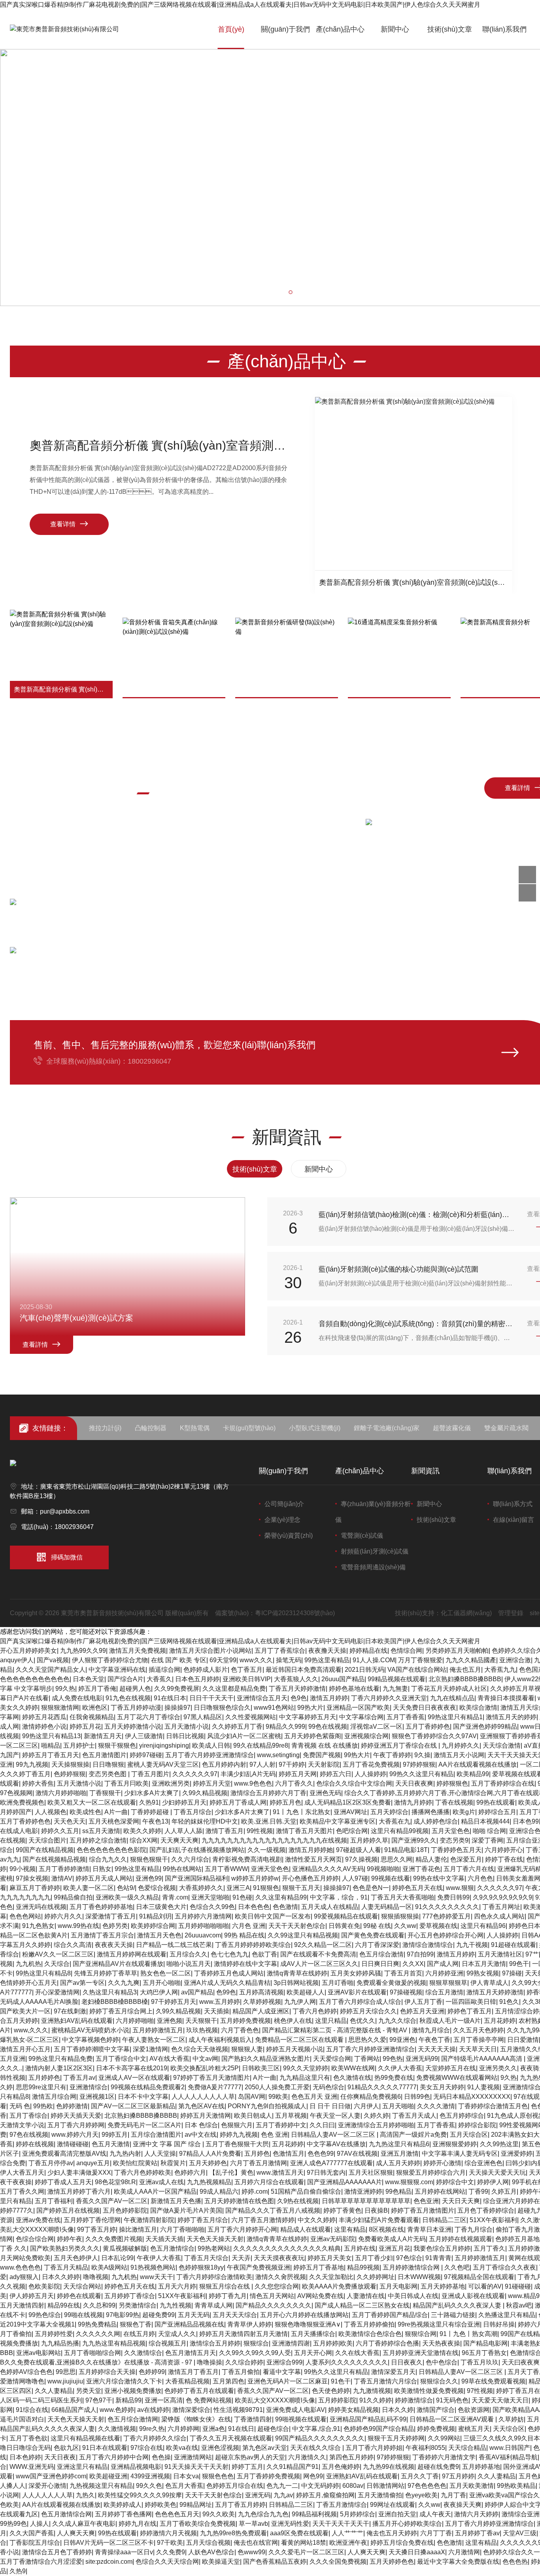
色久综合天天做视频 (200, 2049)
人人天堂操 (160, 2154)
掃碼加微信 (67, 1557)
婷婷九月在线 (138, 2524)
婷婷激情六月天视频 (168, 2533)
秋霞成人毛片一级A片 (450, 2021)
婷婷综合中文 (455, 2182)
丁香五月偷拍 (241, 2372)
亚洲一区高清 (164, 2400)
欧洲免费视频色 (22, 1802)
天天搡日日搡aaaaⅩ (417, 2552)
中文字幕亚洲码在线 (117, 1670)
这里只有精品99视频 (400, 1831)
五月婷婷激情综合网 (412, 2267)
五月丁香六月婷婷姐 (374, 2448)
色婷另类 (115, 1926)
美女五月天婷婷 (442, 2087)
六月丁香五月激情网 (259, 2163)
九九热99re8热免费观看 (233, 2533)
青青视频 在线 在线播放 (325, 1745)
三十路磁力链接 (453, 2315)
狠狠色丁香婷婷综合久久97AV (434, 1736)
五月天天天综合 (235, 2315)
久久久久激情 (436, 2106)
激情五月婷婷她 (311, 1850)
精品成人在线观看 (306, 2229)
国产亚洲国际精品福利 (196, 1878)
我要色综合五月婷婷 (442, 2248)
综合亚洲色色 (483, 2163)
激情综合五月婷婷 (215, 2343)
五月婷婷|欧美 (333, 2343)
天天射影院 (324, 1764)
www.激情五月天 (280, 2172)
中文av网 (205, 2059)
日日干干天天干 (211, 1698)
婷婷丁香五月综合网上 (121, 2011)
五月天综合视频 (208, 2543)
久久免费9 (171, 2552)
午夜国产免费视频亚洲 (259, 2267)
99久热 (65, 1689)
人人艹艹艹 (347, 2533)
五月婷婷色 (44, 2078)
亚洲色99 (149, 1878)
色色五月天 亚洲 (314, 2097)
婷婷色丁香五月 (470, 2011)
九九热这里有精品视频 (114, 2343)
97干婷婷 (292, 1764)
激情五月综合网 (54, 2097)
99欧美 (278, 2097)
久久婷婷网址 (376, 2277)
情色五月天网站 (272, 2296)
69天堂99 (223, 1660)
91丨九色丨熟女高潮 (468, 2334)
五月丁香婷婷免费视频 (268, 2476)
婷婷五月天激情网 (206, 2116)
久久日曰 (322, 2125)
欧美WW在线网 (353, 2068)
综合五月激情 (444, 1992)
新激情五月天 (103, 1736)
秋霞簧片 (173, 2163)
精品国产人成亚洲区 (261, 2011)
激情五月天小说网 (459, 1755)
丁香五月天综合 (206, 2258)
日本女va (186, 2476)
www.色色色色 (20, 2267)
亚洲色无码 (325, 1793)
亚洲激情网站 (193, 2457)
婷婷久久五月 (60, 1831)
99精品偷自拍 (73, 1897)
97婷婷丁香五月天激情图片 (211, 2078)
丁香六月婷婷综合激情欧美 (214, 2277)
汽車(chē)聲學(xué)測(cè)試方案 (76, 1318)
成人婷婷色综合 (436, 1821)
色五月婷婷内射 (224, 1764)
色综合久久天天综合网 (167, 2562)
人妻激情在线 (366, 2296)
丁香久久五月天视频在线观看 (231, 2438)
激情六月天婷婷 (476, 2514)
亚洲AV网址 (350, 1812)
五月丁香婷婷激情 (64, 1869)
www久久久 (256, 1660)
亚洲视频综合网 (366, 1736)
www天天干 (157, 2277)
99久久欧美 (219, 2514)
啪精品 (51, 1745)
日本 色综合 (201, 2125)
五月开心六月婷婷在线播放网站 (304, 2315)
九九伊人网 (300, 2002)
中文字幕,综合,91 (316, 2429)
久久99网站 (444, 2438)
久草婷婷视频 (262, 2002)
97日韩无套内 (326, 2172)
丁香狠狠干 (105, 1793)
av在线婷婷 (153, 2410)
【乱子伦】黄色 (231, 2172)
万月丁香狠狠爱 (420, 1660)
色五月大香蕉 (184, 2486)
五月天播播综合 (313, 2334)
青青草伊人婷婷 (249, 2324)
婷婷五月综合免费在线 (402, 2543)
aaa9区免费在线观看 (299, 2533)
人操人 (40, 2524)
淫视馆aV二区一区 (376, 1726)
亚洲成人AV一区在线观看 (134, 2078)
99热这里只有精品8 (43, 1973)
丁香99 (478, 2191)
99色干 (519, 1964)
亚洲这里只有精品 (82, 2467)
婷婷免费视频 (436, 2429)
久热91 (149, 1802)
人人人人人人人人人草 (203, 2097)
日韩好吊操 (499, 2324)
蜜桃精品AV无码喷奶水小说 (90, 2030)
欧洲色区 (95, 1708)
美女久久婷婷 (19, 1708)
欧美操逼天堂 (221, 2562)
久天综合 (57, 1964)
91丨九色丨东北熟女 (302, 1812)
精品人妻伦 (431, 1859)
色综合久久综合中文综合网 (354, 1783)
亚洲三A (238, 1888)
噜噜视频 (96, 2277)
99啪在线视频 (83, 2315)
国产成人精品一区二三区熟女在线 (362, 2305)
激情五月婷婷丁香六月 (79, 2191)
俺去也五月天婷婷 (392, 2533)
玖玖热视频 (202, 2030)
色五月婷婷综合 (462, 2116)
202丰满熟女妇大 (515, 2135)
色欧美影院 (44, 2286)
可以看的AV (485, 2286)
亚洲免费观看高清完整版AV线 (64, 2154)
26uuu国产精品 (343, 1679)
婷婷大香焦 (38, 1783)
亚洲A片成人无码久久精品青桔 (227, 1983)
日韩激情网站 (385, 2486)
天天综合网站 (82, 2286)
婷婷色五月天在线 (417, 1888)
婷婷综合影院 (477, 2125)
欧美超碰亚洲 (108, 2476)
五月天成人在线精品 (330, 1907)
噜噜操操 (210, 2362)
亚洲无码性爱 (290, 2524)
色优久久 (363, 2021)
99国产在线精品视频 (45, 1850)
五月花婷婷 (500, 2021)
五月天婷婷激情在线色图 (239, 2201)
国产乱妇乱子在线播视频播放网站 (197, 1850)
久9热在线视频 (298, 2201)
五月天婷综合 (389, 1812)
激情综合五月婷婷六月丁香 (268, 1793)
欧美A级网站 (109, 2267)
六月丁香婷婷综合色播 (387, 2343)
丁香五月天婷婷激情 (297, 1689)
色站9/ (126, 1888)
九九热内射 (125, 2154)
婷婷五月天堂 (212, 1783)
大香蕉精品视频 (187, 2381)
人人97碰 (355, 1878)
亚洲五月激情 (400, 2154)
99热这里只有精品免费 (60, 2059)
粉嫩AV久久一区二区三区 (58, 1954)
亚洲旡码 (258, 2495)
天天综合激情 (502, 1745)
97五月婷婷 (458, 2476)
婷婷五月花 (85, 1726)
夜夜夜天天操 (114, 1945)
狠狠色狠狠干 (149, 1859)
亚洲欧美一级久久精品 (127, 1897)
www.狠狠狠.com (409, 2182)
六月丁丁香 (436, 2533)
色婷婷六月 (190, 2172)
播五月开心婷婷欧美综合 (407, 2524)
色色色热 (515, 2562)
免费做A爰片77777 (215, 2087)
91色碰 (242, 1897)
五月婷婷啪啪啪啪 (204, 1926)
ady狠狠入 (24, 2277)
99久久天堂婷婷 (306, 2068)
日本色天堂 (89, 1679)
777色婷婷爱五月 (447, 1916)
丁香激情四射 (253, 2419)
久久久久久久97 (195, 1774)
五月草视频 (291, 2116)
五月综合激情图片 (156, 2135)
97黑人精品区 (203, 1717)
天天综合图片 (47, 1840)
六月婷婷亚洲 (444, 1973)
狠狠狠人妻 (247, 2049)
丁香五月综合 (193, 1812)
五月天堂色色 (451, 1831)
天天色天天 (70, 1821)
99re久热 (152, 2429)
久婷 (6, 2087)
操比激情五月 (138, 2229)
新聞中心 (395, 29)
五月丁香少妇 (374, 2258)
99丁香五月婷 (96, 2229)
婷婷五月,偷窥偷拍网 (325, 2495)
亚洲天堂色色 (270, 1869)
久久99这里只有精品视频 (303, 1935)
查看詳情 (35, 1345)
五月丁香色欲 (28, 2438)
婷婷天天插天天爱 (76, 2116)
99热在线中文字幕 (439, 1878)
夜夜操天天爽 (463, 2505)
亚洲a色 (214, 2429)
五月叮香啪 (338, 1983)
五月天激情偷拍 (380, 2495)
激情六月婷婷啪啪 (61, 1793)
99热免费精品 (97, 2324)
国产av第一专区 (82, 1983)
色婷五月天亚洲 (422, 2011)
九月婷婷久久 (461, 1745)
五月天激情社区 (500, 1954)
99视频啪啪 (383, 1869)
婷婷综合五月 (497, 1812)
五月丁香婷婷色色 (25, 1821)
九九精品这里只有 (305, 2078)
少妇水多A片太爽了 (152, 1793)
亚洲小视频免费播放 (133, 2391)
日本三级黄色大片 (161, 1907)
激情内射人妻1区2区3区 (59, 2068)
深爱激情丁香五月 (111, 1916)
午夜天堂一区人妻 (335, 2116)
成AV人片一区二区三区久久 (319, 1964)
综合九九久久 (108, 1859)
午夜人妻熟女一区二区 (154, 2040)
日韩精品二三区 (444, 2220)
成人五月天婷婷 (398, 2163)
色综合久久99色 (212, 1907)
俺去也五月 (465, 1670)
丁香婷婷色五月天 (456, 1850)
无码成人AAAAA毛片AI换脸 (39, 2002)
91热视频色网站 (153, 2267)
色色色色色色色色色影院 (111, 1850)
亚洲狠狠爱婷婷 (455, 2144)
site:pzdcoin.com (109, 2562)
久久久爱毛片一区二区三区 (306, 2552)
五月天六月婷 (177, 2286)
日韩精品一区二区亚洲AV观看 (452, 2419)
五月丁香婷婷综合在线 (503, 1783)
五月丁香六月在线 (469, 1869)
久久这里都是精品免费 (234, 1689)
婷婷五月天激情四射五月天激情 (244, 2334)
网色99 (313, 2476)
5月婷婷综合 (358, 2514)
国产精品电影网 (485, 2343)
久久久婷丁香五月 (25, 1774)
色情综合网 (406, 1651)
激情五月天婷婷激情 (495, 1992)
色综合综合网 (35, 2239)
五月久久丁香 (420, 2476)
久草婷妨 (511, 2419)
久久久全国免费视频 (338, 2562)
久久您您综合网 (277, 2286)
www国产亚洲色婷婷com (51, 2476)
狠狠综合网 (421, 2334)
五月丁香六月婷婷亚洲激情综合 (210, 1755)
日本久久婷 (398, 2410)
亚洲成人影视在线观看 (473, 2296)
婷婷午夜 (70, 2239)
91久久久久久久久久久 (447, 1907)
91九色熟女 (38, 1926)
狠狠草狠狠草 (448, 1983)
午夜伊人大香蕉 (159, 2258)
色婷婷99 (152, 2372)
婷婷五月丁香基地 (319, 2267)
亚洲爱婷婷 (517, 2154)
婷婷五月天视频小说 (295, 2049)
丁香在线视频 (454, 1802)
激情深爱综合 (191, 2410)
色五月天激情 (111, 2144)
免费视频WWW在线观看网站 (457, 2078)
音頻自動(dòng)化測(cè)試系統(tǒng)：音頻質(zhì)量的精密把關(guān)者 (417, 1324)
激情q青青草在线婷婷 (297, 1973)
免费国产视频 (322, 1755)
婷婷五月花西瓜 (44, 1717)
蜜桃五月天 (474, 2429)
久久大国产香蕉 (32, 2533)
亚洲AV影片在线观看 (357, 1992)
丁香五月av (79, 2078)
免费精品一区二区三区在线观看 (300, 2040)
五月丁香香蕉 (406, 1717)
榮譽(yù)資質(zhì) (289, 1536)
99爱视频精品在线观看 (346, 1916)
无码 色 (20, 2106)
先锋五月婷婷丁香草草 (106, 1973)
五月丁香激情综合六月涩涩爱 (41, 2562)
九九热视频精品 (209, 2182)
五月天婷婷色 (208, 2163)
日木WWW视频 (419, 2277)
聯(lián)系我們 (504, 29)
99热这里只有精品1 (455, 1717)
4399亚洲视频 (150, 2476)
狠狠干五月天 (301, 1888)
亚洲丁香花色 (421, 1869)
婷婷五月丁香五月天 (51, 1755)
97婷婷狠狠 (419, 1764)
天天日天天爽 (461, 2201)
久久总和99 (99, 2305)
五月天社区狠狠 (371, 2172)
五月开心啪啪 (162, 1983)
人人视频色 (51, 1812)
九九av (283, 2495)
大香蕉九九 (500, 1670)
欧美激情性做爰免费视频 (429, 2391)
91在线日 (241, 2429)
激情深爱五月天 (393, 2372)
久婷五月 (504, 2191)
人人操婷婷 (370, 1774)
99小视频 (23, 1869)
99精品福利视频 (314, 2514)
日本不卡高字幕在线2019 (132, 2068)
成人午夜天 (435, 2514)
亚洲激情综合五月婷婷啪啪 (376, 2125)
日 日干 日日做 (330, 2106)
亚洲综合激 (515, 1660)
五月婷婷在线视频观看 (461, 2239)
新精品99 (128, 2400)
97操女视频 (32, 1878)
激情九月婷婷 (413, 1802)
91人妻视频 (483, 2087)
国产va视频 (53, 1660)
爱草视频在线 (438, 1926)
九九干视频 (472, 1945)
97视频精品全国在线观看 (479, 2277)
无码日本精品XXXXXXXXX (472, 2097)
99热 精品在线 (244, 1935)
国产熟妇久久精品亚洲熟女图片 (266, 2059)
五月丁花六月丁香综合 (149, 1717)
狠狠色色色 (218, 2476)
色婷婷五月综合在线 (235, 2486)
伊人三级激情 (144, 1736)
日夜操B (376, 2210)
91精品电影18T (406, 1850)
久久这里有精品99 (281, 1897)
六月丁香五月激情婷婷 (263, 2220)
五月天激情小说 (187, 1726)
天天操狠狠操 (70, 1764)
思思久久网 (397, 1859)
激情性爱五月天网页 (313, 1859)
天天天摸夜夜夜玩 (279, 2258)
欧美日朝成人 (253, 2116)
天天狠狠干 (201, 2021)
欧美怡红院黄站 (135, 2163)
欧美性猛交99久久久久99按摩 (140, 2495)
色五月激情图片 (104, 1755)
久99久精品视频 (205, 1793)
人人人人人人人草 (47, 2495)
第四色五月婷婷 (351, 2457)
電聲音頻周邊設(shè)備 (373, 1567)
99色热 (393, 2059)
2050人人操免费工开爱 (277, 2087)
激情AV (62, 1878)
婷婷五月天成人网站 (104, 1878)
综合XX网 (143, 1840)
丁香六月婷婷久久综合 (155, 2438)
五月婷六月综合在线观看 (269, 2182)
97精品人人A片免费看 (210, 2154)
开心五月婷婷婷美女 (28, 1651)
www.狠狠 (460, 1888)
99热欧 (43, 2106)
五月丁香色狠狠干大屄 (237, 2144)
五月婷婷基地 (481, 2467)
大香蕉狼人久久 (296, 1679)
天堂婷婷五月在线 (451, 2068)
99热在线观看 (496, 1802)
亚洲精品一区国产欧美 (358, 1708)
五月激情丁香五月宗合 (102, 1935)
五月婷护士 (79, 1745)
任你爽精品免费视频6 (371, 2097)
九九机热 (28, 1964)
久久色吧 (457, 2267)
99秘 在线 (377, 1926)
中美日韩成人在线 (413, 2296)
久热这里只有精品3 (110, 1992)
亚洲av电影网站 (39, 2353)
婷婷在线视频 (35, 2144)
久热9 (18, 2571)
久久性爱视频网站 (251, 1717)
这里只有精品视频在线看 (85, 2438)
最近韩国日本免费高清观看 (304, 1670)
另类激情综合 (138, 2305)
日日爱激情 (523, 2040)
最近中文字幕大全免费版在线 (458, 2562)
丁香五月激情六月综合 (385, 2381)
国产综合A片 (126, 1679)
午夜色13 (155, 1821)
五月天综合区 (469, 2135)
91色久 (509, 2002)
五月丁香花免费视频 (371, 1764)
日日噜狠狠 (108, 1764)
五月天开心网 (313, 2353)
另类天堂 (89, 2391)
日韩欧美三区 (261, 2068)
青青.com (175, 1897)
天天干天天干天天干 (341, 2524)
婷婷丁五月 (247, 2467)
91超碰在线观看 (514, 1945)
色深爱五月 (466, 1859)
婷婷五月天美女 (330, 2258)
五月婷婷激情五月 (158, 2030)
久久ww (405, 1926)
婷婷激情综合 (414, 2400)
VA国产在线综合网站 (417, 1670)
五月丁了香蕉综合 (280, 1651)
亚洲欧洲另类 (171, 1783)
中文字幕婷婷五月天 (308, 1717)
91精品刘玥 (155, 1916)
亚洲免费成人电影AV (295, 2410)
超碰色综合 (273, 2429)
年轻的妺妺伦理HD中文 (205, 1821)
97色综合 (409, 2258)
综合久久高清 (73, 1945)
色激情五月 (289, 2154)
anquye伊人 (17, 1660)
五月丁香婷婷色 (428, 1726)
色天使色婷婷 (331, 2391)
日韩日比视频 (185, 1736)
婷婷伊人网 (493, 2182)
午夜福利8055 (425, 2448)
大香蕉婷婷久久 (201, 1888)
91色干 (341, 2381)
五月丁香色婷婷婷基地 (101, 1907)
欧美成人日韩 (211, 1745)
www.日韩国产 (510, 2448)
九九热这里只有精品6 (399, 2144)
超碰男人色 (135, 1689)
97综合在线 (147, 2448)
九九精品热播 (60, 2343)
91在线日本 (170, 1698)
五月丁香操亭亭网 (479, 2040)
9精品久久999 (285, 1726)
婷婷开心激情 (442, 2163)
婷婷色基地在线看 (354, 1689)
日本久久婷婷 (61, 2277)
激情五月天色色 (159, 1935)
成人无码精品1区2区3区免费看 (348, 1802)
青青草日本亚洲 (429, 2229)
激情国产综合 (436, 2410)
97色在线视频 (29, 2135)
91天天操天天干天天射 (196, 2467)
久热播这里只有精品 (507, 2315)
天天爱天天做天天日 (500, 2400)
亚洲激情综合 (89, 2087)
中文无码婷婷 (320, 2486)
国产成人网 (443, 1964)
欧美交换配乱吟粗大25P (205, 2068)
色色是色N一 (371, 1888)
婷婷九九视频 (239, 2135)
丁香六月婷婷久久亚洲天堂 (389, 1698)
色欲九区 (66, 2448)
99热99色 (13, 2524)
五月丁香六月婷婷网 (76, 2125)
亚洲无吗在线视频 (41, 1907)
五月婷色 (257, 2154)
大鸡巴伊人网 (159, 1992)
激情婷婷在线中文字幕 (245, 1964)
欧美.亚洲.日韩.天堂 (269, 1821)
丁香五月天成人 (414, 2116)
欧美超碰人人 (306, 1992)
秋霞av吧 (519, 2305)
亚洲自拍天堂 (397, 2514)
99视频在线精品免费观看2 (148, 2087)
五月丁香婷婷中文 (281, 2125)
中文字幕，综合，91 (339, 1897)
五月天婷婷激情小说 (133, 1726)
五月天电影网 (398, 2286)
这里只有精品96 (483, 1926)
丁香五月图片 (150, 1774)
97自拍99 (420, 1954)
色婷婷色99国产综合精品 (379, 2429)
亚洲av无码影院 (333, 2239)
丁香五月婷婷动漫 (136, 1708)
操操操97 (177, 1708)
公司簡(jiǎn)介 (284, 1504)
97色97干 (99, 2400)
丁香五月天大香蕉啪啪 (402, 1897)
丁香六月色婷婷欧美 (143, 2172)
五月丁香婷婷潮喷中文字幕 (92, 2049)
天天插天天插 (164, 2239)
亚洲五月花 (395, 2248)
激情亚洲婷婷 (363, 2191)
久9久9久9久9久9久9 (502, 1897)
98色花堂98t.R (115, 2182)
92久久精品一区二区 (323, 1945)
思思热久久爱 (367, 2040)
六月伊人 (366, 2106)
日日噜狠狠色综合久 (222, 1708)
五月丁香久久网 (22, 2191)
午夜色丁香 (434, 2040)
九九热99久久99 (83, 1651)
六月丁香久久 (294, 1783)
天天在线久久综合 (316, 2448)
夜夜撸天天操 (327, 1651)
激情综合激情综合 (428, 1945)
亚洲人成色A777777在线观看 (331, 2163)
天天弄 (241, 2258)
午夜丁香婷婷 (392, 1755)
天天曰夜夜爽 (521, 2362)
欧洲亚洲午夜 (348, 2543)
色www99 (251, 2552)
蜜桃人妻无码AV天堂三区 (163, 1764)
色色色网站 (25, 1916)
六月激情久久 (307, 2457)
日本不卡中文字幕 (143, 2097)
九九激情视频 (372, 2391)
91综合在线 (32, 2410)
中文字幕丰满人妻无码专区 (460, 2154)
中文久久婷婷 (317, 2220)
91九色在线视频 (128, 1698)
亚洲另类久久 (498, 2068)
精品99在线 (64, 2305)
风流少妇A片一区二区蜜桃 (244, 1736)
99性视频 (260, 1831)
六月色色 (480, 1878)
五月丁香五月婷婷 (240, 2505)
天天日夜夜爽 (414, 1783)
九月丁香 (453, 2495)
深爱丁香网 (487, 1840)
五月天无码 (194, 2315)
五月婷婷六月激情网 (203, 1916)
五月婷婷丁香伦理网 (92, 2220)
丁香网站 (367, 2059)
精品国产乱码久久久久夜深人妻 (458, 2305)
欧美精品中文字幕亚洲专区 (338, 1821)
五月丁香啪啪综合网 (93, 2353)
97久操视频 (361, 1859)
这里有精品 (350, 2229)
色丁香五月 (247, 1670)
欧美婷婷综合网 (153, 1926)
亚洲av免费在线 (38, 2220)
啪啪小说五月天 (189, 1964)
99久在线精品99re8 (261, 1745)
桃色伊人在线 (293, 2021)
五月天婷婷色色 (392, 2562)
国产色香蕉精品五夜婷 (275, 2562)
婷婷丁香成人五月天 (63, 2182)
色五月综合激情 (381, 1954)
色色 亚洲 (274, 2135)
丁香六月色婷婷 (315, 2011)
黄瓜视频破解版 (125, 2248)
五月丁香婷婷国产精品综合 (390, 2315)
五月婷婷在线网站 (440, 2191)
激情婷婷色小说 (44, 1726)
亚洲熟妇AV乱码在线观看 (77, 2021)
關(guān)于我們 (285, 29)
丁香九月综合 (474, 2229)
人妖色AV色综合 (211, 2552)
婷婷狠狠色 (452, 1783)
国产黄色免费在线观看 (373, 1935)
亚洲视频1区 (97, 2097)
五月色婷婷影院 (125, 2210)
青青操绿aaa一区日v (124, 2552)
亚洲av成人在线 (161, 2182)
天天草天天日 (478, 2049)
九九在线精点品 (452, 1698)
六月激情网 (464, 2552)
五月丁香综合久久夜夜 (504, 2267)
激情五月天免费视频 (138, 1651)
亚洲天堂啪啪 (210, 1897)
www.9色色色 (253, 1783)
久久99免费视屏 (177, 1689)
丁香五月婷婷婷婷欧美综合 (253, 1945)
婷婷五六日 (336, 1774)
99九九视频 (32, 1764)
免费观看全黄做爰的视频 (391, 1983)
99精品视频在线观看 (397, 1679)
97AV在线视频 (357, 2154)
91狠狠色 (266, 1888)
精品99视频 (363, 2267)
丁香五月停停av (51, 2163)
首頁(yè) (231, 29)
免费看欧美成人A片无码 (392, 2239)
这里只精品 (331, 2021)
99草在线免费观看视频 (493, 2381)
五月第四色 (228, 2381)
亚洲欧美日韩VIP (247, 1679)
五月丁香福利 (54, 2201)
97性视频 (480, 2391)
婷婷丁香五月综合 (203, 2220)
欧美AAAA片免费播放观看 (339, 2286)
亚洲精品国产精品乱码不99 (368, 2419)
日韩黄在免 (344, 1926)
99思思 (66, 2372)
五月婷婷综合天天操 (107, 2372)
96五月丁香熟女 (484, 2353)
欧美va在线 (182, 2448)
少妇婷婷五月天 (184, 1802)
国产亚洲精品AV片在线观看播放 (118, 1964)
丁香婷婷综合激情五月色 (493, 2106)
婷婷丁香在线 (504, 1859)
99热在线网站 (182, 1869)
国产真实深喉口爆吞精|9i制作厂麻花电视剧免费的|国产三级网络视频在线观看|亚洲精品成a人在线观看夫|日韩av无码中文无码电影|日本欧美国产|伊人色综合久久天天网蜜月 (240, 5)
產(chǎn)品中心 (340, 29)
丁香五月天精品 (66, 2267)
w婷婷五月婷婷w (255, 1878)
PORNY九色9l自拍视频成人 (267, 2106)
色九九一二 (282, 2486)
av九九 (10, 1859)
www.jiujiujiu (65, 2381)
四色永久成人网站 (499, 1916)
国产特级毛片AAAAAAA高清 (482, 2059)
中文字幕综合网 (361, 1717)
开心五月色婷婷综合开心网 (446, 1935)
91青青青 (438, 2258)
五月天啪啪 (398, 2106)
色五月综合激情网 (133, 2419)
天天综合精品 (467, 2448)
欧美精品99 (473, 1774)
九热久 (85, 2495)
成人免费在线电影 (77, 1698)
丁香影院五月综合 (35, 2543)
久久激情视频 (117, 2429)
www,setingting (278, 1755)
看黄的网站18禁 (304, 2543)
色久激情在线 (352, 2078)
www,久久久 (31, 2030)
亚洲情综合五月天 (262, 1698)
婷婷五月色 (285, 1802)
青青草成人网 (213, 2305)
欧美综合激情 (478, 1708)
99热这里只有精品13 (51, 1736)
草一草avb (253, 2524)
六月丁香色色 (240, 2030)
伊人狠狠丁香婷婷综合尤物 (110, 1660)
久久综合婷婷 (244, 2362)
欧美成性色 (85, 1812)
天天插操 (217, 2011)
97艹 (532, 1954)
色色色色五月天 (177, 2514)
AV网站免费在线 (320, 2296)
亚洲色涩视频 (220, 2448)
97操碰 (512, 1973)
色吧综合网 (352, 1831)
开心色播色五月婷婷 (310, 1878)
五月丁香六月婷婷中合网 (114, 2457)
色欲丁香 (264, 1954)
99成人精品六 (219, 2191)
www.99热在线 (78, 1926)
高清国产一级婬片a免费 (413, 2135)
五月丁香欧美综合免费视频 (198, 2524)
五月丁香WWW (226, 1869)
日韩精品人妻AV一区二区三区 (334, 2135)
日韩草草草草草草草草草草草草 (366, 2201)
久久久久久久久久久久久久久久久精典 (287, 2248)
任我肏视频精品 (92, 1717)
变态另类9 (454, 1840)
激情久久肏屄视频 (281, 2277)
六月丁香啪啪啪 (182, 2229)
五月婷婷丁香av (477, 2533)
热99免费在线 (394, 2078)
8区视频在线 (386, 2229)
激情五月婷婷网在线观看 (132, 1954)
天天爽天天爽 (179, 1840)
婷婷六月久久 (63, 1916)
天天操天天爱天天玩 (497, 2172)
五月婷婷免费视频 (245, 2021)
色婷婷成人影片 (206, 1670)
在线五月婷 (139, 2334)
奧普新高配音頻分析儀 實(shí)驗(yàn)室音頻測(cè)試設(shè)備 (415, 582)
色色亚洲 (426, 2201)
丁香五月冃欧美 (127, 1783)
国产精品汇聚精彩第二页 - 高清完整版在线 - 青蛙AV (335, 2030)
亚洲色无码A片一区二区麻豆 (288, 2381)
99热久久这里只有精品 (421, 1774)
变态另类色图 (108, 1774)
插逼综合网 (164, 1670)
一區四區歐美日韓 (471, 2002)
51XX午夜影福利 (493, 2220)
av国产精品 (197, 1992)
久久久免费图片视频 (114, 2239)
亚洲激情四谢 (291, 2343)
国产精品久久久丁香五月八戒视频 (273, 2210)
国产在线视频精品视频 (54, 1859)
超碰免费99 (159, 2315)
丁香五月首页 (403, 1973)
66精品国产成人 (74, 2410)
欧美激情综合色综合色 (370, 2334)
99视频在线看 (391, 1878)
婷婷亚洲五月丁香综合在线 (400, 1745)
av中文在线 (201, 2135)
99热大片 (310, 1708)
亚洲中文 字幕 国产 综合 (168, 2144)
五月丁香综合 (28, 2116)
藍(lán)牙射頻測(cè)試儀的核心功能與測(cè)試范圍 (398, 1269)
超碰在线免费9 (438, 2467)
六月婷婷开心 (504, 1850)
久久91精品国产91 (293, 2467)
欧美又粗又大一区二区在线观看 (92, 1802)
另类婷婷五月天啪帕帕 (457, 1651)
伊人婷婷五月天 (32, 2296)
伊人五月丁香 (423, 2002)
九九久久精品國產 (471, 1660)
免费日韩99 (453, 1897)
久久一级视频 (266, 1850)
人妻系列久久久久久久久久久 (347, 2362)
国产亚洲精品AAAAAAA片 (345, 2182)
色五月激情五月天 (191, 2353)
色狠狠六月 (237, 2125)
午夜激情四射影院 (149, 2220)
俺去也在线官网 (256, 2543)
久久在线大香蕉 (357, 2353)
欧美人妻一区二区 (89, 1888)
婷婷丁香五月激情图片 (423, 2210)
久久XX (413, 1964)
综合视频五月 (168, 2343)
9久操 (422, 1755)
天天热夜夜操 (441, 2343)
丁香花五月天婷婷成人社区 (449, 1689)
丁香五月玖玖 (480, 2362)
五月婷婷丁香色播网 (123, 2514)
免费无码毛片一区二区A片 (144, 2125)
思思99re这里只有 (41, 2087)
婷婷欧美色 (160, 2505)
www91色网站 (274, 1708)
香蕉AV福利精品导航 (508, 2457)
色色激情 (285, 1907)
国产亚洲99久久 (414, 1840)
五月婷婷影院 (337, 2400)
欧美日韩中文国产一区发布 (273, 1916)
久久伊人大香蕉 (400, 2068)
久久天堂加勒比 (331, 2277)
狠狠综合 (256, 2343)
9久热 (509, 2078)
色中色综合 (442, 2362)
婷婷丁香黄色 (342, 2210)
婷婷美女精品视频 (353, 2410)
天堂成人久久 (177, 2334)
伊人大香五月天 (22, 2172)
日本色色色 (254, 1907)
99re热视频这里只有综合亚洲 (439, 2324)
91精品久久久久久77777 (382, 2087)
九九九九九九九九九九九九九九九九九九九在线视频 (274, 1840)
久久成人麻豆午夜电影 (84, 2524)
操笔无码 (289, 1660)
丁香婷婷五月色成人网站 (229, 1973)
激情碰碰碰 (73, 2144)
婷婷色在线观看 (79, 2296)
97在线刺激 (70, 2011)
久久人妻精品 (54, 2391)
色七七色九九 (230, 1954)
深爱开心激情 (47, 2486)
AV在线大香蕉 (169, 2059)
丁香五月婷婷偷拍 (369, 2324)
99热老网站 (214, 2248)
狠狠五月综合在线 (225, 2286)
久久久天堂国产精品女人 (51, 1670)
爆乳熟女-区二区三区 (29, 2040)
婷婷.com (255, 2191)
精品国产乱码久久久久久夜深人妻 (47, 2429)
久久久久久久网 (98, 2334)
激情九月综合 (431, 2030)
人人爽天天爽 (76, 2533)
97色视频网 (16, 1793)
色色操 (161, 2457)
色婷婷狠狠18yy (201, 2267)
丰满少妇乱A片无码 (248, 1774)
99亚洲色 (402, 2040)
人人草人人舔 (183, 1831)
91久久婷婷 (376, 2400)
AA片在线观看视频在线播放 (478, 1764)
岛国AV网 (252, 2097)
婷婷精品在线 (368, 1651)
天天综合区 (509, 2429)
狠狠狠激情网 (60, 1708)
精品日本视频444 (485, 1821)
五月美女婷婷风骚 (356, 1973)
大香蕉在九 (395, 1821)
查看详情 (63, 524)
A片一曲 (116, 1812)
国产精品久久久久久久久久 (274, 2305)
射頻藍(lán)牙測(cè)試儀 (375, 1551)
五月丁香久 (489, 2248)
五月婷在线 (360, 2248)
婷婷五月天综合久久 (368, 2011)
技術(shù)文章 (450, 29)
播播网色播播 (430, 1812)
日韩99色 (417, 2097)
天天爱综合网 (332, 2059)
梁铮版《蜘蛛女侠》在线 (196, 2419)
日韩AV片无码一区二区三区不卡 (109, 2543)
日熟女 (102, 1869)
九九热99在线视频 (389, 2467)
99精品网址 (196, 2505)
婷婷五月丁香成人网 (238, 1802)
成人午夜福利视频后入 (220, 2040)
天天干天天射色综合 (297, 1926)
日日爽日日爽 (380, 1964)
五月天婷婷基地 (443, 2286)
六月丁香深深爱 (377, 1945)
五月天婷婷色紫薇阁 (313, 1736)
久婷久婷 (376, 2116)
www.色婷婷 (117, 2410)
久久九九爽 (124, 1983)
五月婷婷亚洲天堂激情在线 (421, 2353)
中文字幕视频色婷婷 (91, 2040)
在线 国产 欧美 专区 (179, 1660)
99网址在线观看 (393, 2505)
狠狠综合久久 (439, 2381)
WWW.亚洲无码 (32, 2467)
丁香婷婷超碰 (151, 1812)
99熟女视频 (483, 1973)
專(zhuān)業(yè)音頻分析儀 (373, 1512)
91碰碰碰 (518, 2286)
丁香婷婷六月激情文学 (444, 2457)
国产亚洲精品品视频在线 (189, 2324)
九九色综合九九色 (263, 2514)
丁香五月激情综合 (342, 2505)
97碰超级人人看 (359, 1850)
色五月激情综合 (172, 2248)
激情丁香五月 (225, 1831)
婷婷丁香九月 (228, 2296)
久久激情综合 (143, 2353)
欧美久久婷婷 (142, 1831)
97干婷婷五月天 (174, 2002)
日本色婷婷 (25, 2457)
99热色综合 (45, 2315)
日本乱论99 (117, 2258)
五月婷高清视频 (261, 1992)
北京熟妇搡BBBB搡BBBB (465, 1679)
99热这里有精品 (327, 1660)
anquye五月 (93, 2163)
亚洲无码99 (422, 2059)
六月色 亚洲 (249, 1926)
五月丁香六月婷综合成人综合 (360, 2002)
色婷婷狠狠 (70, 1774)
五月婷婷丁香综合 (130, 2296)
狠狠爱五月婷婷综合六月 (431, 2172)
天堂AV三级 (520, 2533)
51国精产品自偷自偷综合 (306, 2191)
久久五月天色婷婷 (478, 2030)
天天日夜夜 (60, 2457)
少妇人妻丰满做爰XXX (79, 2172)
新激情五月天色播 (176, 2201)
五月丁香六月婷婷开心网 (242, 2229)
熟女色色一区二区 (166, 1973)
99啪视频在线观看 (301, 2419)
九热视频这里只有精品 (101, 2486)
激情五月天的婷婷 (511, 1717)
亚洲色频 (170, 2021)
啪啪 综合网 (489, 1831)
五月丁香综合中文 (121, 2059)
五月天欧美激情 (472, 2486)
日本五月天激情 (484, 1964)
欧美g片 (464, 1812)
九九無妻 (395, 1689)
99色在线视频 (328, 1726)
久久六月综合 (190, 1859)
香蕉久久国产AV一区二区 (112, 2201)
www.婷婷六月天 (75, 2135)
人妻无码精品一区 (387, 1907)
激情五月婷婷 (329, 1698)
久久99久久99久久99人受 (255, 2353)
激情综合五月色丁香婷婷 (57, 2552)
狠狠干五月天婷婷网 (396, 2438)
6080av (353, 2486)
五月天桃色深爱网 (114, 1821)
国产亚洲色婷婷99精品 (485, 1726)
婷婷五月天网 (298, 1774)
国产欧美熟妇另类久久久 (65, 2248)
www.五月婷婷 (220, 2002)
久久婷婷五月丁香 (237, 1726)
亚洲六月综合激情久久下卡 (124, 2381)
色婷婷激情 (72, 2106)
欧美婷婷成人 (123, 2505)
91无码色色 (452, 2400)
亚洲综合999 (284, 2362)
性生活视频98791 (238, 2410)
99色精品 (398, 2191)
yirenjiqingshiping (164, 1745)
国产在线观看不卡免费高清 (318, 1954)
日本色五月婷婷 (197, 1679)
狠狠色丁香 (136, 2324)
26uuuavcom (203, 1935)
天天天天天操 (437, 2049)
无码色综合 (329, 2087)
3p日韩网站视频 (296, 1983)
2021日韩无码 (364, 1670)
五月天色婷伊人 (76, 2258)
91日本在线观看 (105, 2448)
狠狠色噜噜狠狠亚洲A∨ (308, 2324)
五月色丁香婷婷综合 (486, 2210)
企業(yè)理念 (282, 1520)
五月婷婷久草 (369, 1840)
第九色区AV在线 (201, 2106)
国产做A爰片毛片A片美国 (186, 2210)
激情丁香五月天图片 (304, 1831)
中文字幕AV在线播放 (336, 2144)
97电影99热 (123, 2315)
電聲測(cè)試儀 (362, 1536)
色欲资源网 (474, 2410)
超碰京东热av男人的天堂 (250, 2457)
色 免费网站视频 (209, 2400)
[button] (283, 292)
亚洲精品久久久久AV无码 (328, 1869)
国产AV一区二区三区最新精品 (133, 2106)
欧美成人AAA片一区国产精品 (155, 2191)
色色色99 (321, 2154)
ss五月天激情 (101, 1831)
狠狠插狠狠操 (400, 1916)
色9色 (299, 1698)
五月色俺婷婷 (341, 2467)
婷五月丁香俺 (97, 1689)
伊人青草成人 (489, 1983)
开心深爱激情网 (57, 1992)
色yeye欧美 (421, 2495)
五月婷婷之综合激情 (98, 1840)
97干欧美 (170, 2543)
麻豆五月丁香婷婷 (35, 1888)
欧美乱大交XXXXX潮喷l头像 (275, 2400)
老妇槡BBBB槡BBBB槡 (115, 2002)
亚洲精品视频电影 (136, 2467)
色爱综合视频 (157, 1888)
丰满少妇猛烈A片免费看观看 (379, 2220)
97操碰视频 (406, 1992)
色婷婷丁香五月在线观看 (199, 2391)
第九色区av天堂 (265, 2448)
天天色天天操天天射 (215, 2239)
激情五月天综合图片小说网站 (210, 1651)
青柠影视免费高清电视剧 (247, 1859)
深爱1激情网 (150, 2049)
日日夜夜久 (407, 2362)
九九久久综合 (397, 2021)
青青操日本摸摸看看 (506, 1698)
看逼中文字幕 (282, 2372)
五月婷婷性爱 (54, 2334)
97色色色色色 (427, 2486)
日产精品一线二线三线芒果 (174, 1945)
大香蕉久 (159, 1679)
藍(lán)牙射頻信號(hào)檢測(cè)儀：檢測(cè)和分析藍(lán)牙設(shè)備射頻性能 (417, 1215)
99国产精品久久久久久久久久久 (320, 2438)
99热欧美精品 (516, 2486)
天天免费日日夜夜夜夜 (425, 1708)
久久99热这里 (499, 2144)
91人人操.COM (374, 1660)
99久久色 (149, 2486)
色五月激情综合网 (66, 2514)
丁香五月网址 (501, 1907)
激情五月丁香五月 (193, 2372)
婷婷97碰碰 (146, 1755)
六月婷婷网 (183, 2429)
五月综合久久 (189, 1954)
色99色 (226, 1992)
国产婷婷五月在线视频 (68, 2210)
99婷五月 (115, 2135)
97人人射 (262, 1764)
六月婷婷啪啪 (135, 2021)
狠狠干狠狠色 (117, 1745)
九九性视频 (176, 2305)
